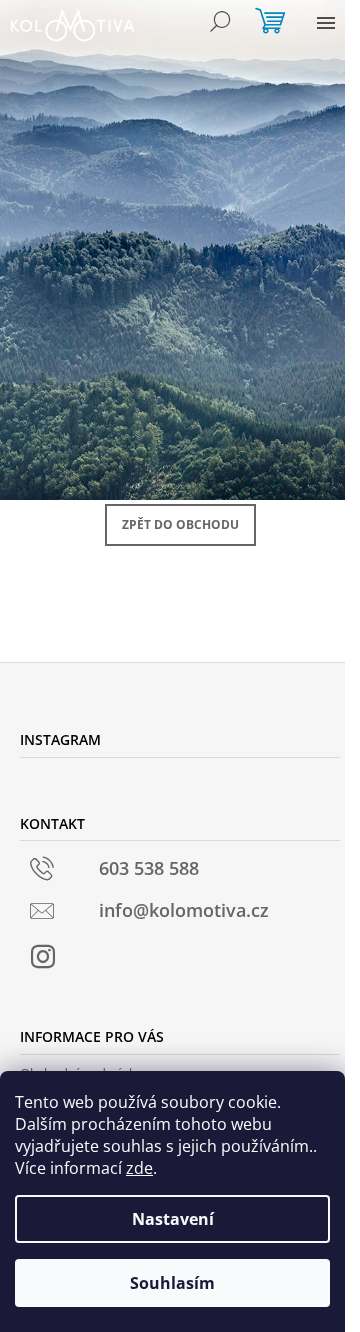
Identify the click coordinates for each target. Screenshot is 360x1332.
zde (139, 1168)
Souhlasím (172, 1283)
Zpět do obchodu (180, 524)
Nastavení (173, 1219)
